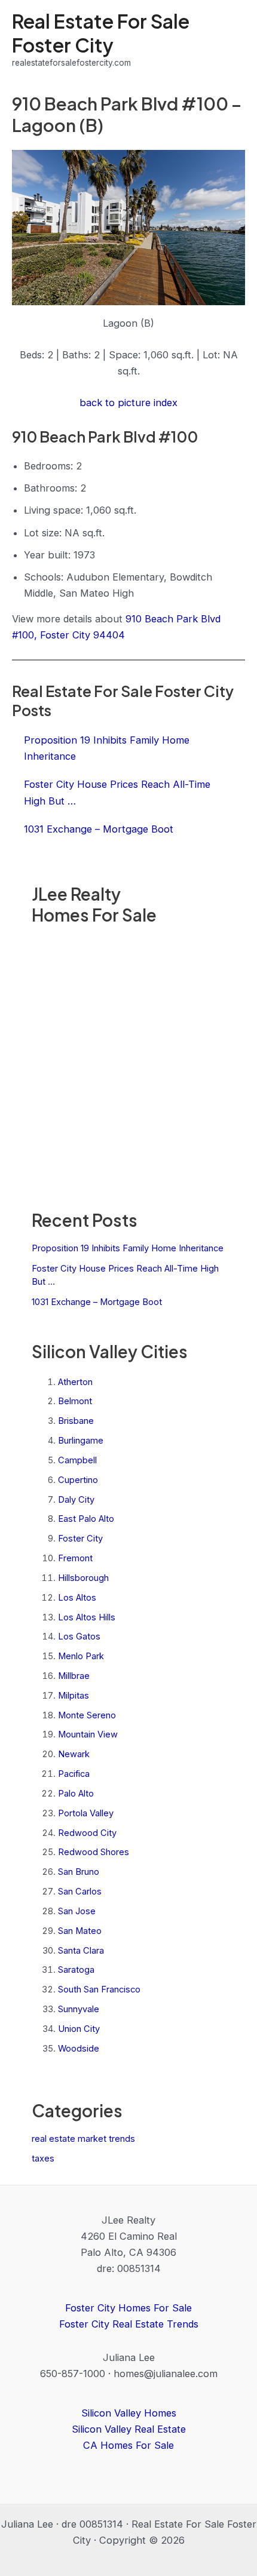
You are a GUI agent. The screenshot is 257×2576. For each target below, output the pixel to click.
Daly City (76, 1500)
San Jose (77, 1911)
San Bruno (79, 1872)
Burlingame (81, 1441)
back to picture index (128, 403)
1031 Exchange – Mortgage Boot (97, 1302)
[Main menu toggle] (232, 40)
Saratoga (76, 1970)
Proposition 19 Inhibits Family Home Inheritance (128, 1248)
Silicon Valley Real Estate (129, 2429)
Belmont (75, 1401)
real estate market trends (83, 2139)
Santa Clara (81, 1951)
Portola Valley (86, 1813)
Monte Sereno (87, 1715)
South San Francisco (99, 1989)
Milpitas (74, 1696)
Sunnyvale (79, 2009)
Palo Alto (76, 1794)
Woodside (79, 2049)
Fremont (75, 1558)
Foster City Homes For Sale (128, 2308)
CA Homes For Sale (128, 2445)
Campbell (77, 1460)
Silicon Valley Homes (129, 2413)
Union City (79, 2029)
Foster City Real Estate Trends (129, 2324)
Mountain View (88, 1734)
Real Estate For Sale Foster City (101, 33)
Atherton (75, 1382)
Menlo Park (81, 1656)
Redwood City (87, 1833)
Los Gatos (79, 1637)
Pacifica (74, 1774)
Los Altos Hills (87, 1617)
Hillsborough (83, 1578)
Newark (74, 1754)
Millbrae (74, 1676)
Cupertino (78, 1480)
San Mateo (80, 1931)
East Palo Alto (86, 1519)
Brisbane (76, 1421)
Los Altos (77, 1598)
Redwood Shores (94, 1852)
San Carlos (80, 1892)
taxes (43, 2159)
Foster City (80, 1539)
